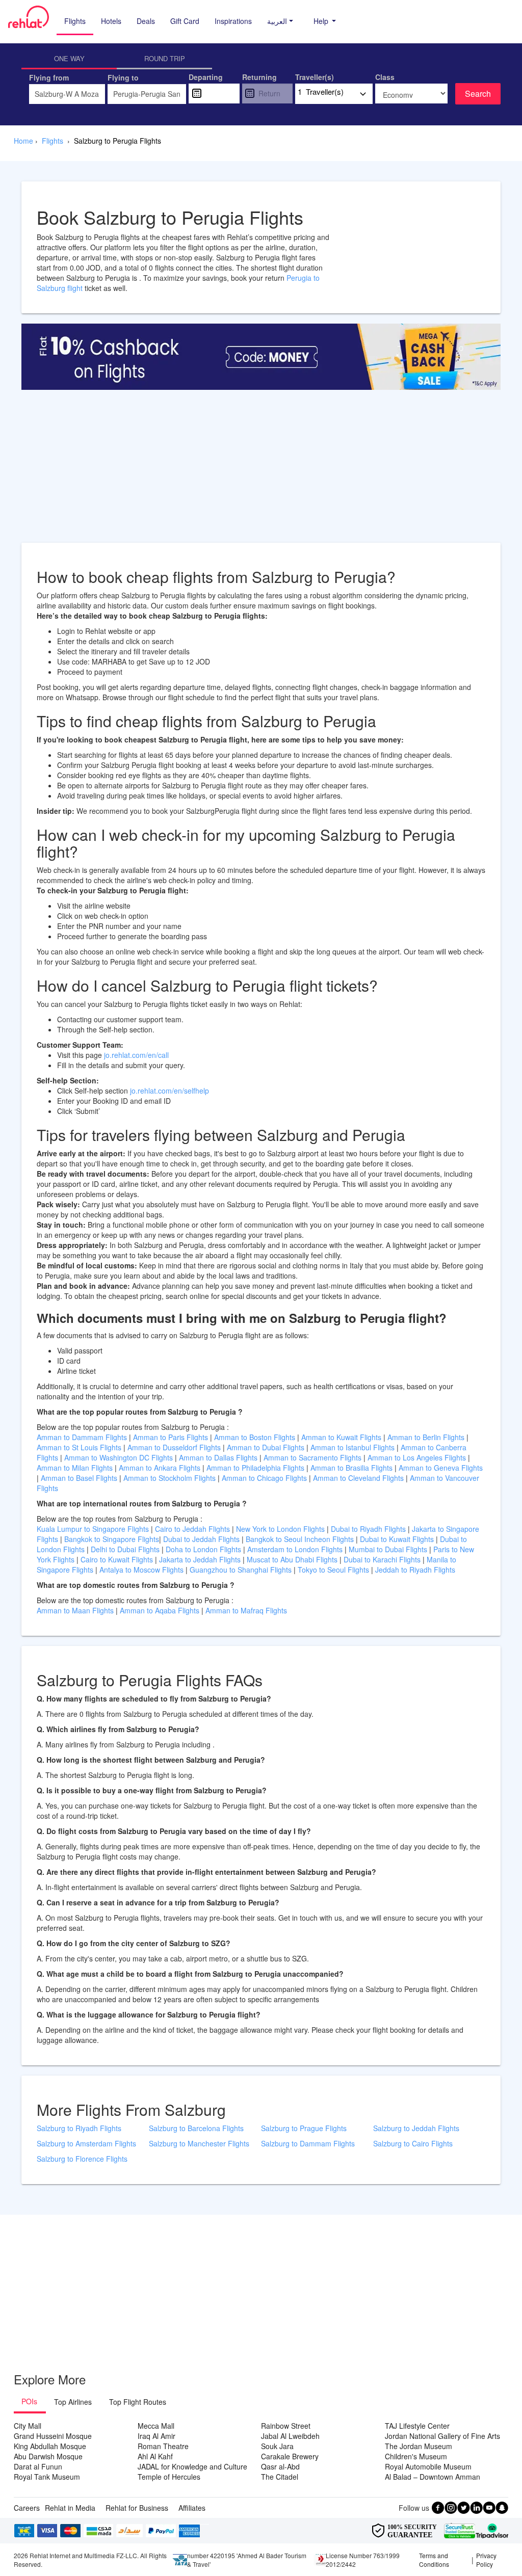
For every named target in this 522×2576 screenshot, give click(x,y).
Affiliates (192, 2508)
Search (478, 94)
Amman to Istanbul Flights (353, 1447)
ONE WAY (69, 58)
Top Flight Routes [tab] (138, 2402)
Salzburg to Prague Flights (304, 2128)
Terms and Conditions (434, 2560)
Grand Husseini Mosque (53, 2436)
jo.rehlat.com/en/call (136, 1055)
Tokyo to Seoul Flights (333, 1570)
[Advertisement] (261, 471)
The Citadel (280, 2477)
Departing (206, 77)
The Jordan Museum (419, 2446)
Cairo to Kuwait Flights (117, 1559)
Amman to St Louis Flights (79, 1447)
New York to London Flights (280, 1529)
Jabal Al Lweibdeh (290, 2436)
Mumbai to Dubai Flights (388, 1549)
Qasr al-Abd (280, 2466)
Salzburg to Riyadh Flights (79, 2128)
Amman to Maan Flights (76, 1610)
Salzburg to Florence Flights (82, 2159)
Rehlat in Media (70, 2508)
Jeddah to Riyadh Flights (415, 1570)
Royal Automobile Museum (428, 2466)
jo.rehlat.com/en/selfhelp (169, 1091)
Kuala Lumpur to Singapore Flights (93, 1529)
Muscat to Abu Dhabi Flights (292, 1559)
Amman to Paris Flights (171, 1437)
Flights (75, 21)
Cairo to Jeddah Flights (192, 1529)
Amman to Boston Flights (255, 1437)
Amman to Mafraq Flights (246, 1610)
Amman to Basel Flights (79, 1478)
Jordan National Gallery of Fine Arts (442, 2436)
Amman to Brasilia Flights (351, 1468)
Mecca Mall (156, 2426)
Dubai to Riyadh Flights (368, 1529)
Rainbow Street (286, 2426)
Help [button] (322, 21)
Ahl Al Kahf (155, 2456)
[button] (280, 21)
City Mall (28, 2426)
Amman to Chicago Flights (264, 1478)
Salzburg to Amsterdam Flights (86, 2143)
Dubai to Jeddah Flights (201, 1539)
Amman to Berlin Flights (426, 1437)
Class (385, 77)
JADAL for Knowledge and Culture (192, 2466)
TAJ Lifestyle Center (417, 2426)
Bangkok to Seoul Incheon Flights (300, 1539)
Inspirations (233, 21)
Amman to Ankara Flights (160, 1468)
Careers (27, 2508)
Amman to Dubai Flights (266, 1447)
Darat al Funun (38, 2466)
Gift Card (185, 21)
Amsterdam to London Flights (295, 1549)
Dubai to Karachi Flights (382, 1559)
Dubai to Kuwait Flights (397, 1539)
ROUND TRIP (165, 58)
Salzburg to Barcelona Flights (196, 2128)
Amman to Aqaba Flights (161, 1610)
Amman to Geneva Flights (441, 1468)
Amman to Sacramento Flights (312, 1457)
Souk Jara (277, 2446)
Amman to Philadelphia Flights (255, 1468)
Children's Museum (416, 2456)
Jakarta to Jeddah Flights (200, 1559)
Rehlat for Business (137, 2508)
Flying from (49, 77)
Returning (259, 77)
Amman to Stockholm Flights (169, 1478)
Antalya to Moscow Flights (141, 1570)
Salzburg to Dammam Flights (308, 2143)
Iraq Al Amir (156, 2436)
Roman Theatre (163, 2446)
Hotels (111, 21)
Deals (146, 21)
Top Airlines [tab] (73, 2402)
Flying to (123, 77)
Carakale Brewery (290, 2456)
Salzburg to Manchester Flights (199, 2143)
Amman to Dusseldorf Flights (174, 1447)
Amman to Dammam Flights (82, 1437)
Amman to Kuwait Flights (341, 1437)
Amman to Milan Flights (75, 1468)
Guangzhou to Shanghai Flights (241, 1570)
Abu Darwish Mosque (48, 2456)
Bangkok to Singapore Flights (112, 1539)
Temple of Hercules (169, 2477)
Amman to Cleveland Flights (358, 1478)
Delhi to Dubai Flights (125, 1549)
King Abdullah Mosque (50, 2446)
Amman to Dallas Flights (218, 1457)
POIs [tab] (29, 2401)
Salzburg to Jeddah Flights (416, 2128)
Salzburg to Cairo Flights (413, 2143)
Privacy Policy (486, 2560)
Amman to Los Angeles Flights (417, 1457)
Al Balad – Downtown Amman (433, 2477)
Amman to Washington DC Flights (119, 1457)
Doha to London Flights (203, 1549)
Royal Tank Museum (47, 2477)
